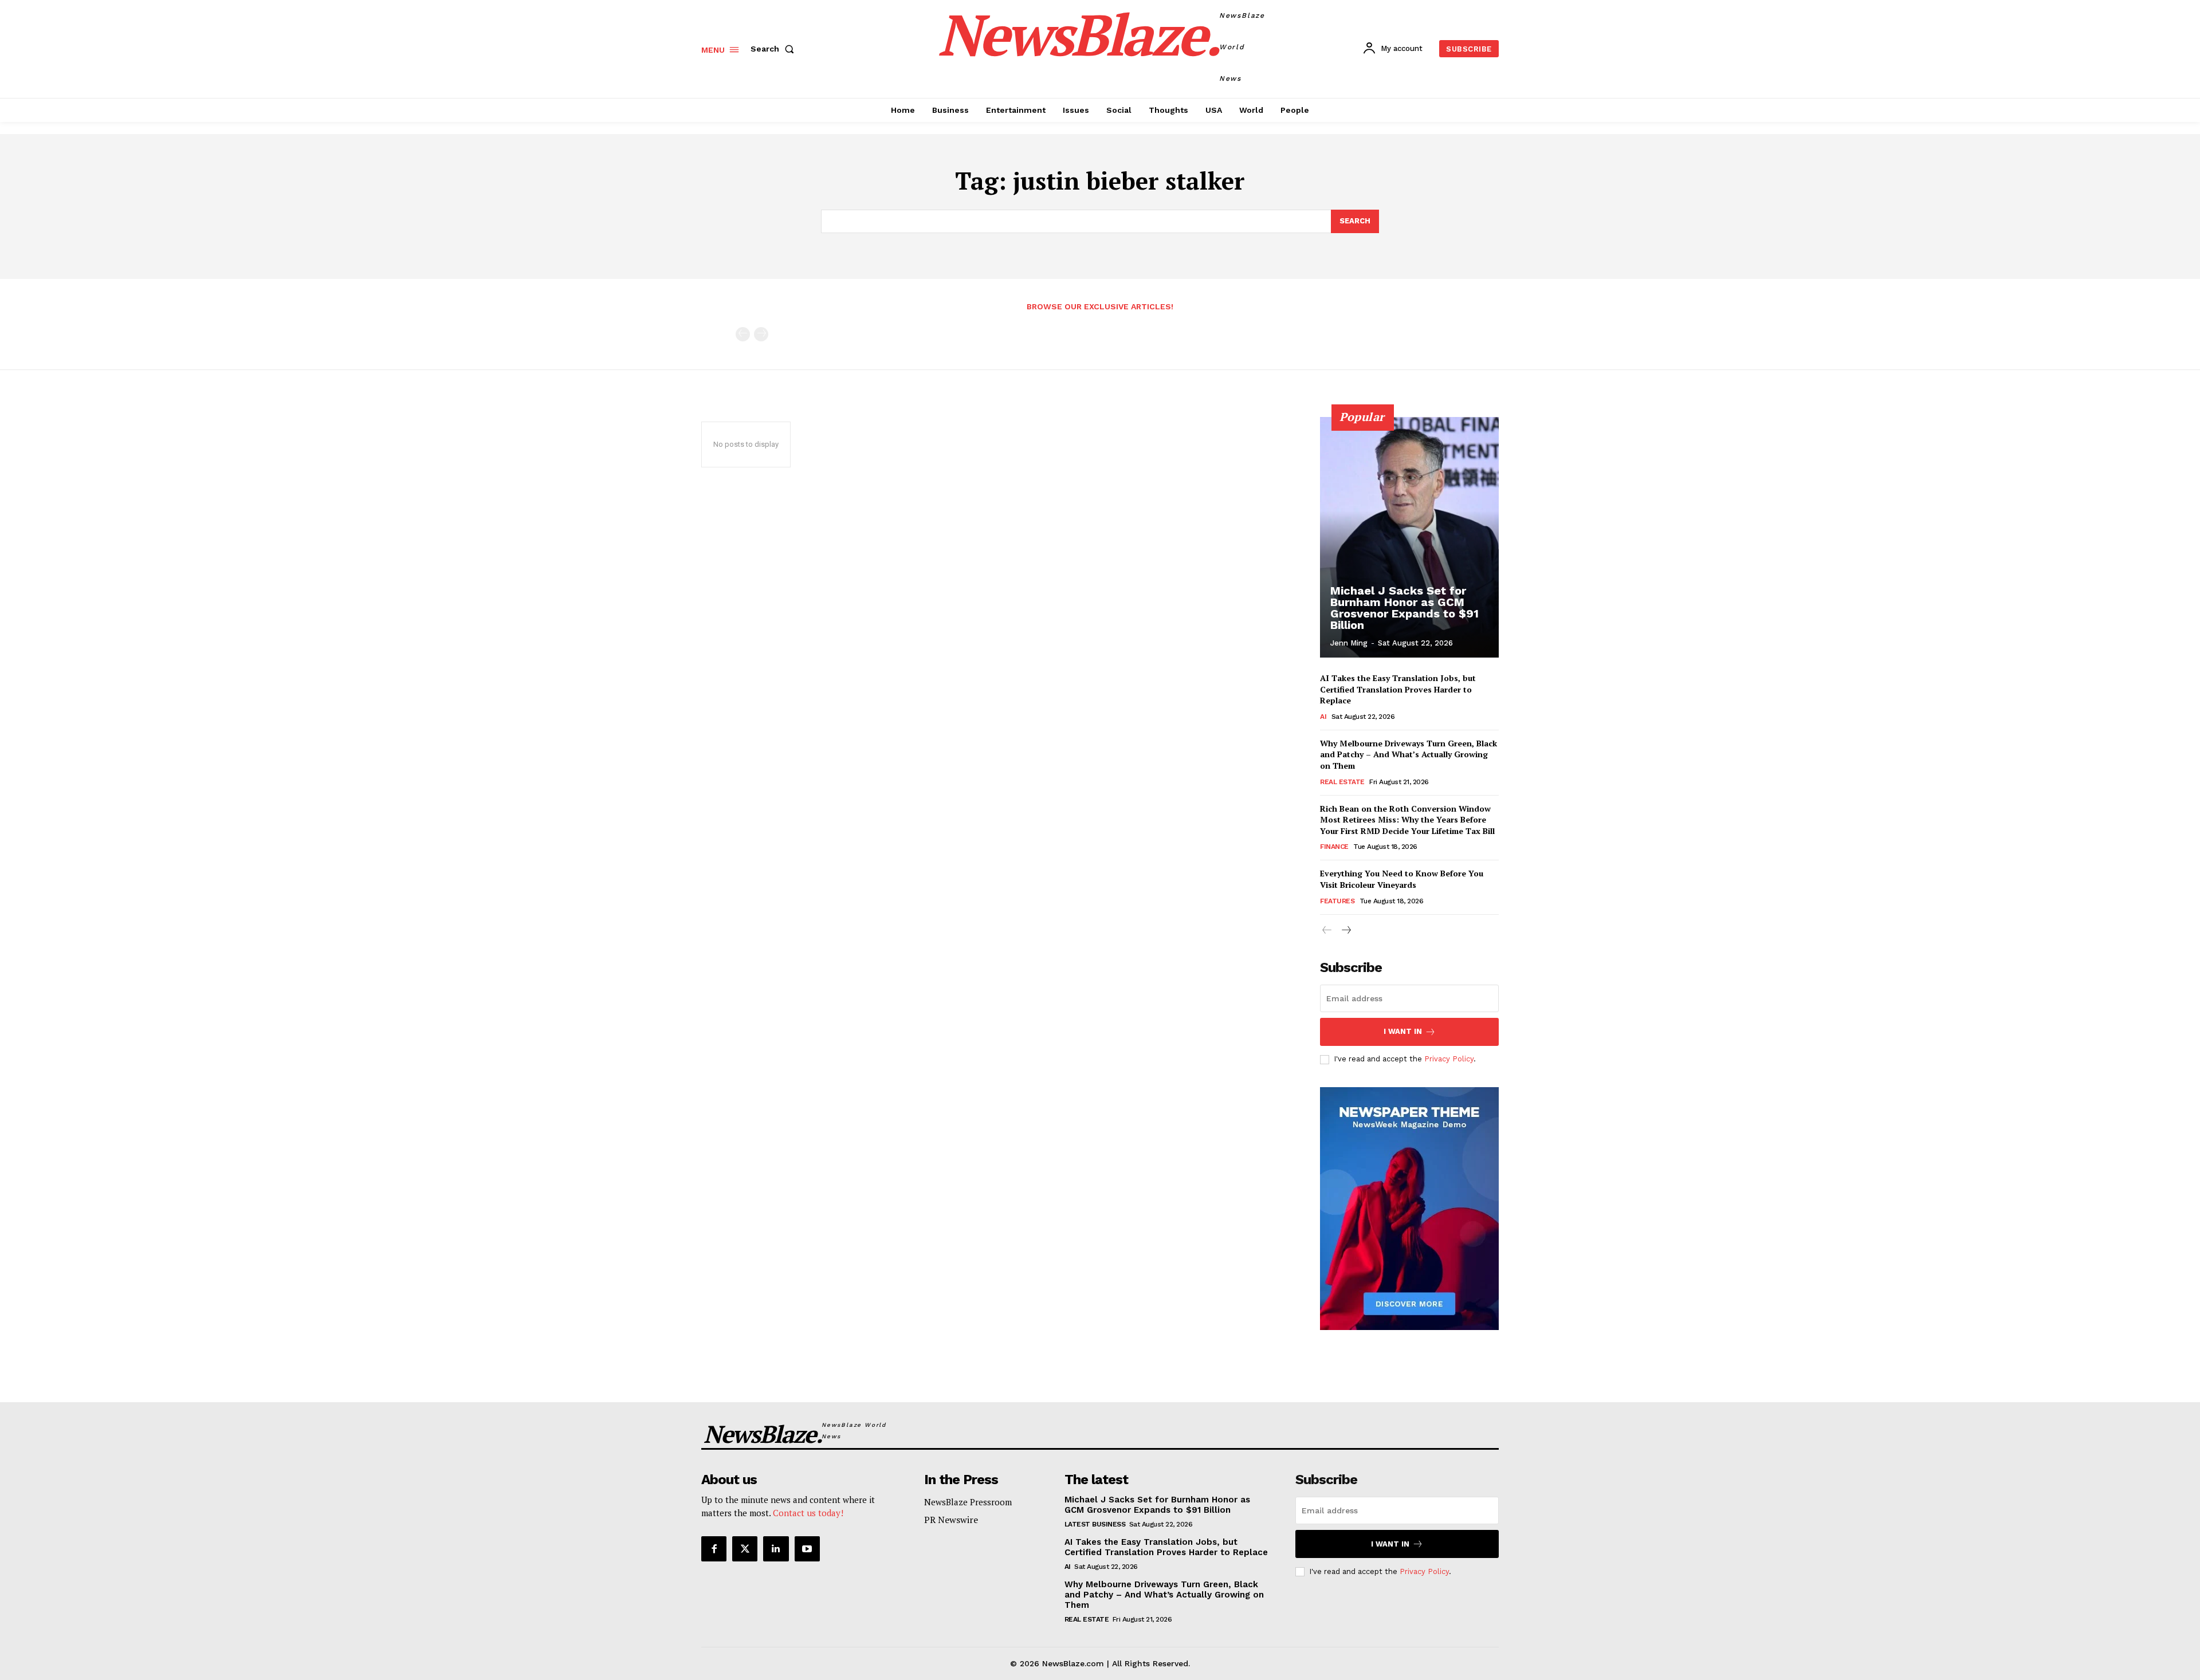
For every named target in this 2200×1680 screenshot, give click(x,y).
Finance (1334, 847)
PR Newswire (951, 1520)
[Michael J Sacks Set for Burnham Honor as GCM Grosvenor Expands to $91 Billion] (1409, 537)
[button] (775, 49)
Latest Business (1095, 1524)
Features (1337, 901)
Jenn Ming (1349, 643)
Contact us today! (808, 1513)
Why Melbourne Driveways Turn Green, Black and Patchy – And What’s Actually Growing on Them (1409, 754)
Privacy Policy (1449, 1059)
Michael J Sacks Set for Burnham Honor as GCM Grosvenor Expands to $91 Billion (1405, 608)
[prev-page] (743, 334)
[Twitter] (745, 1549)
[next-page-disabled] (761, 334)
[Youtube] (807, 1549)
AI (1323, 717)
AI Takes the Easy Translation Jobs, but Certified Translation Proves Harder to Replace (1398, 689)
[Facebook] (714, 1549)
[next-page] (1345, 931)
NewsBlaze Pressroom (968, 1502)
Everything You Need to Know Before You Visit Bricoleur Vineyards (1402, 879)
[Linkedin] (776, 1549)
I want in (1403, 1031)
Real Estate (1342, 782)
